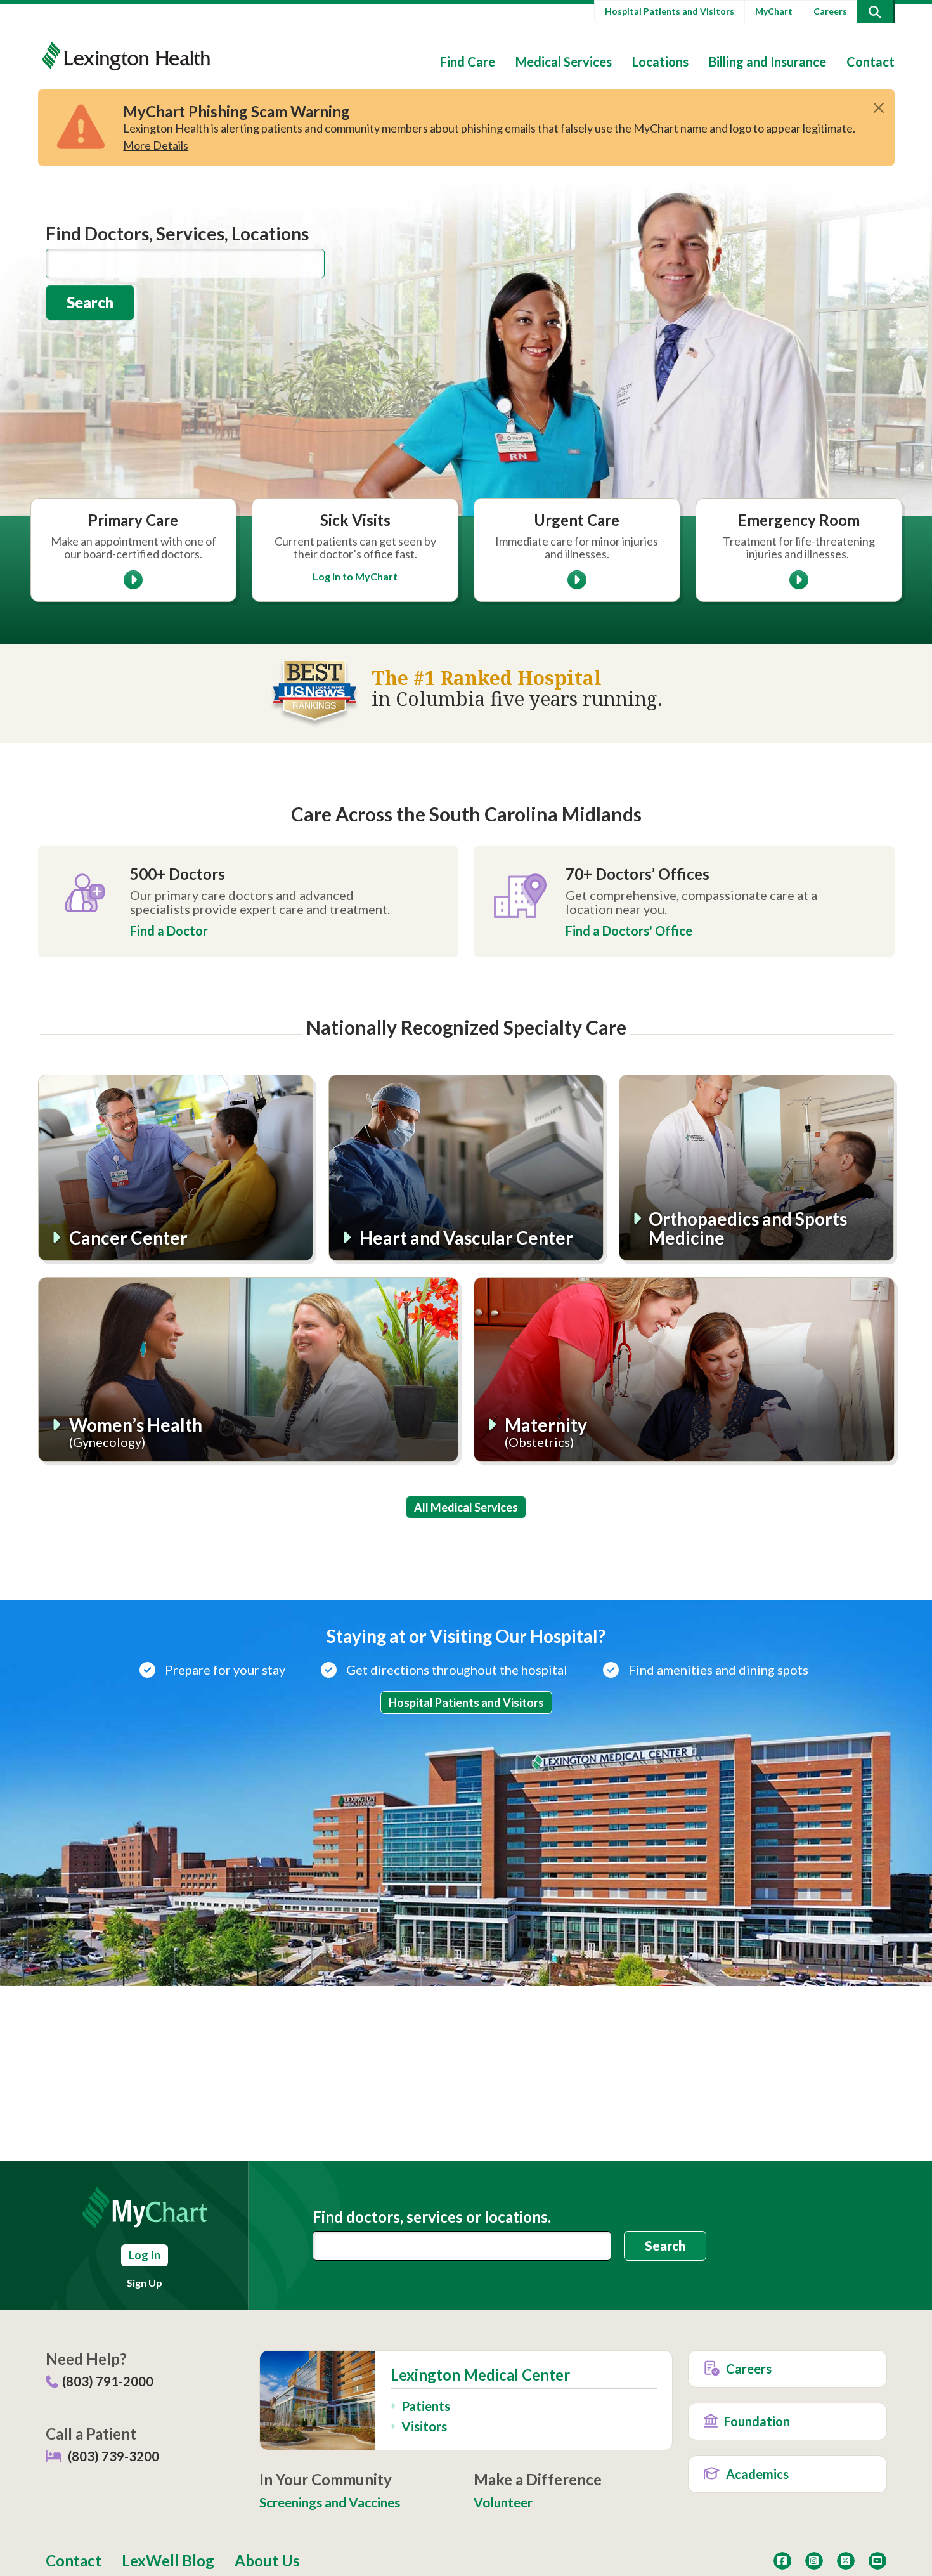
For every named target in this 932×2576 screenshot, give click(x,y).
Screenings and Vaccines (330, 2502)
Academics (757, 2474)
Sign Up (145, 2283)
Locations (660, 62)
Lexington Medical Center (480, 2375)
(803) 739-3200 (113, 2456)
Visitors (424, 2426)
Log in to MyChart (355, 576)
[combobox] (185, 264)
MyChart (774, 11)
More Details (156, 145)
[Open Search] (875, 12)
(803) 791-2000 (108, 2381)
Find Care (468, 62)
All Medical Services (466, 1507)
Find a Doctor (169, 931)
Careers (830, 11)
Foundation (757, 2421)
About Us (267, 2560)
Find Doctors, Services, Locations (177, 233)
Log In (145, 2255)
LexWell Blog (168, 2560)
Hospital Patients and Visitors (670, 11)
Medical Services (564, 62)
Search (90, 302)
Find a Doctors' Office (629, 931)
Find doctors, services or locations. (432, 2217)
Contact (871, 62)
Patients (426, 2406)
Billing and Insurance (767, 62)
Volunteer (503, 2502)
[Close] (879, 108)
